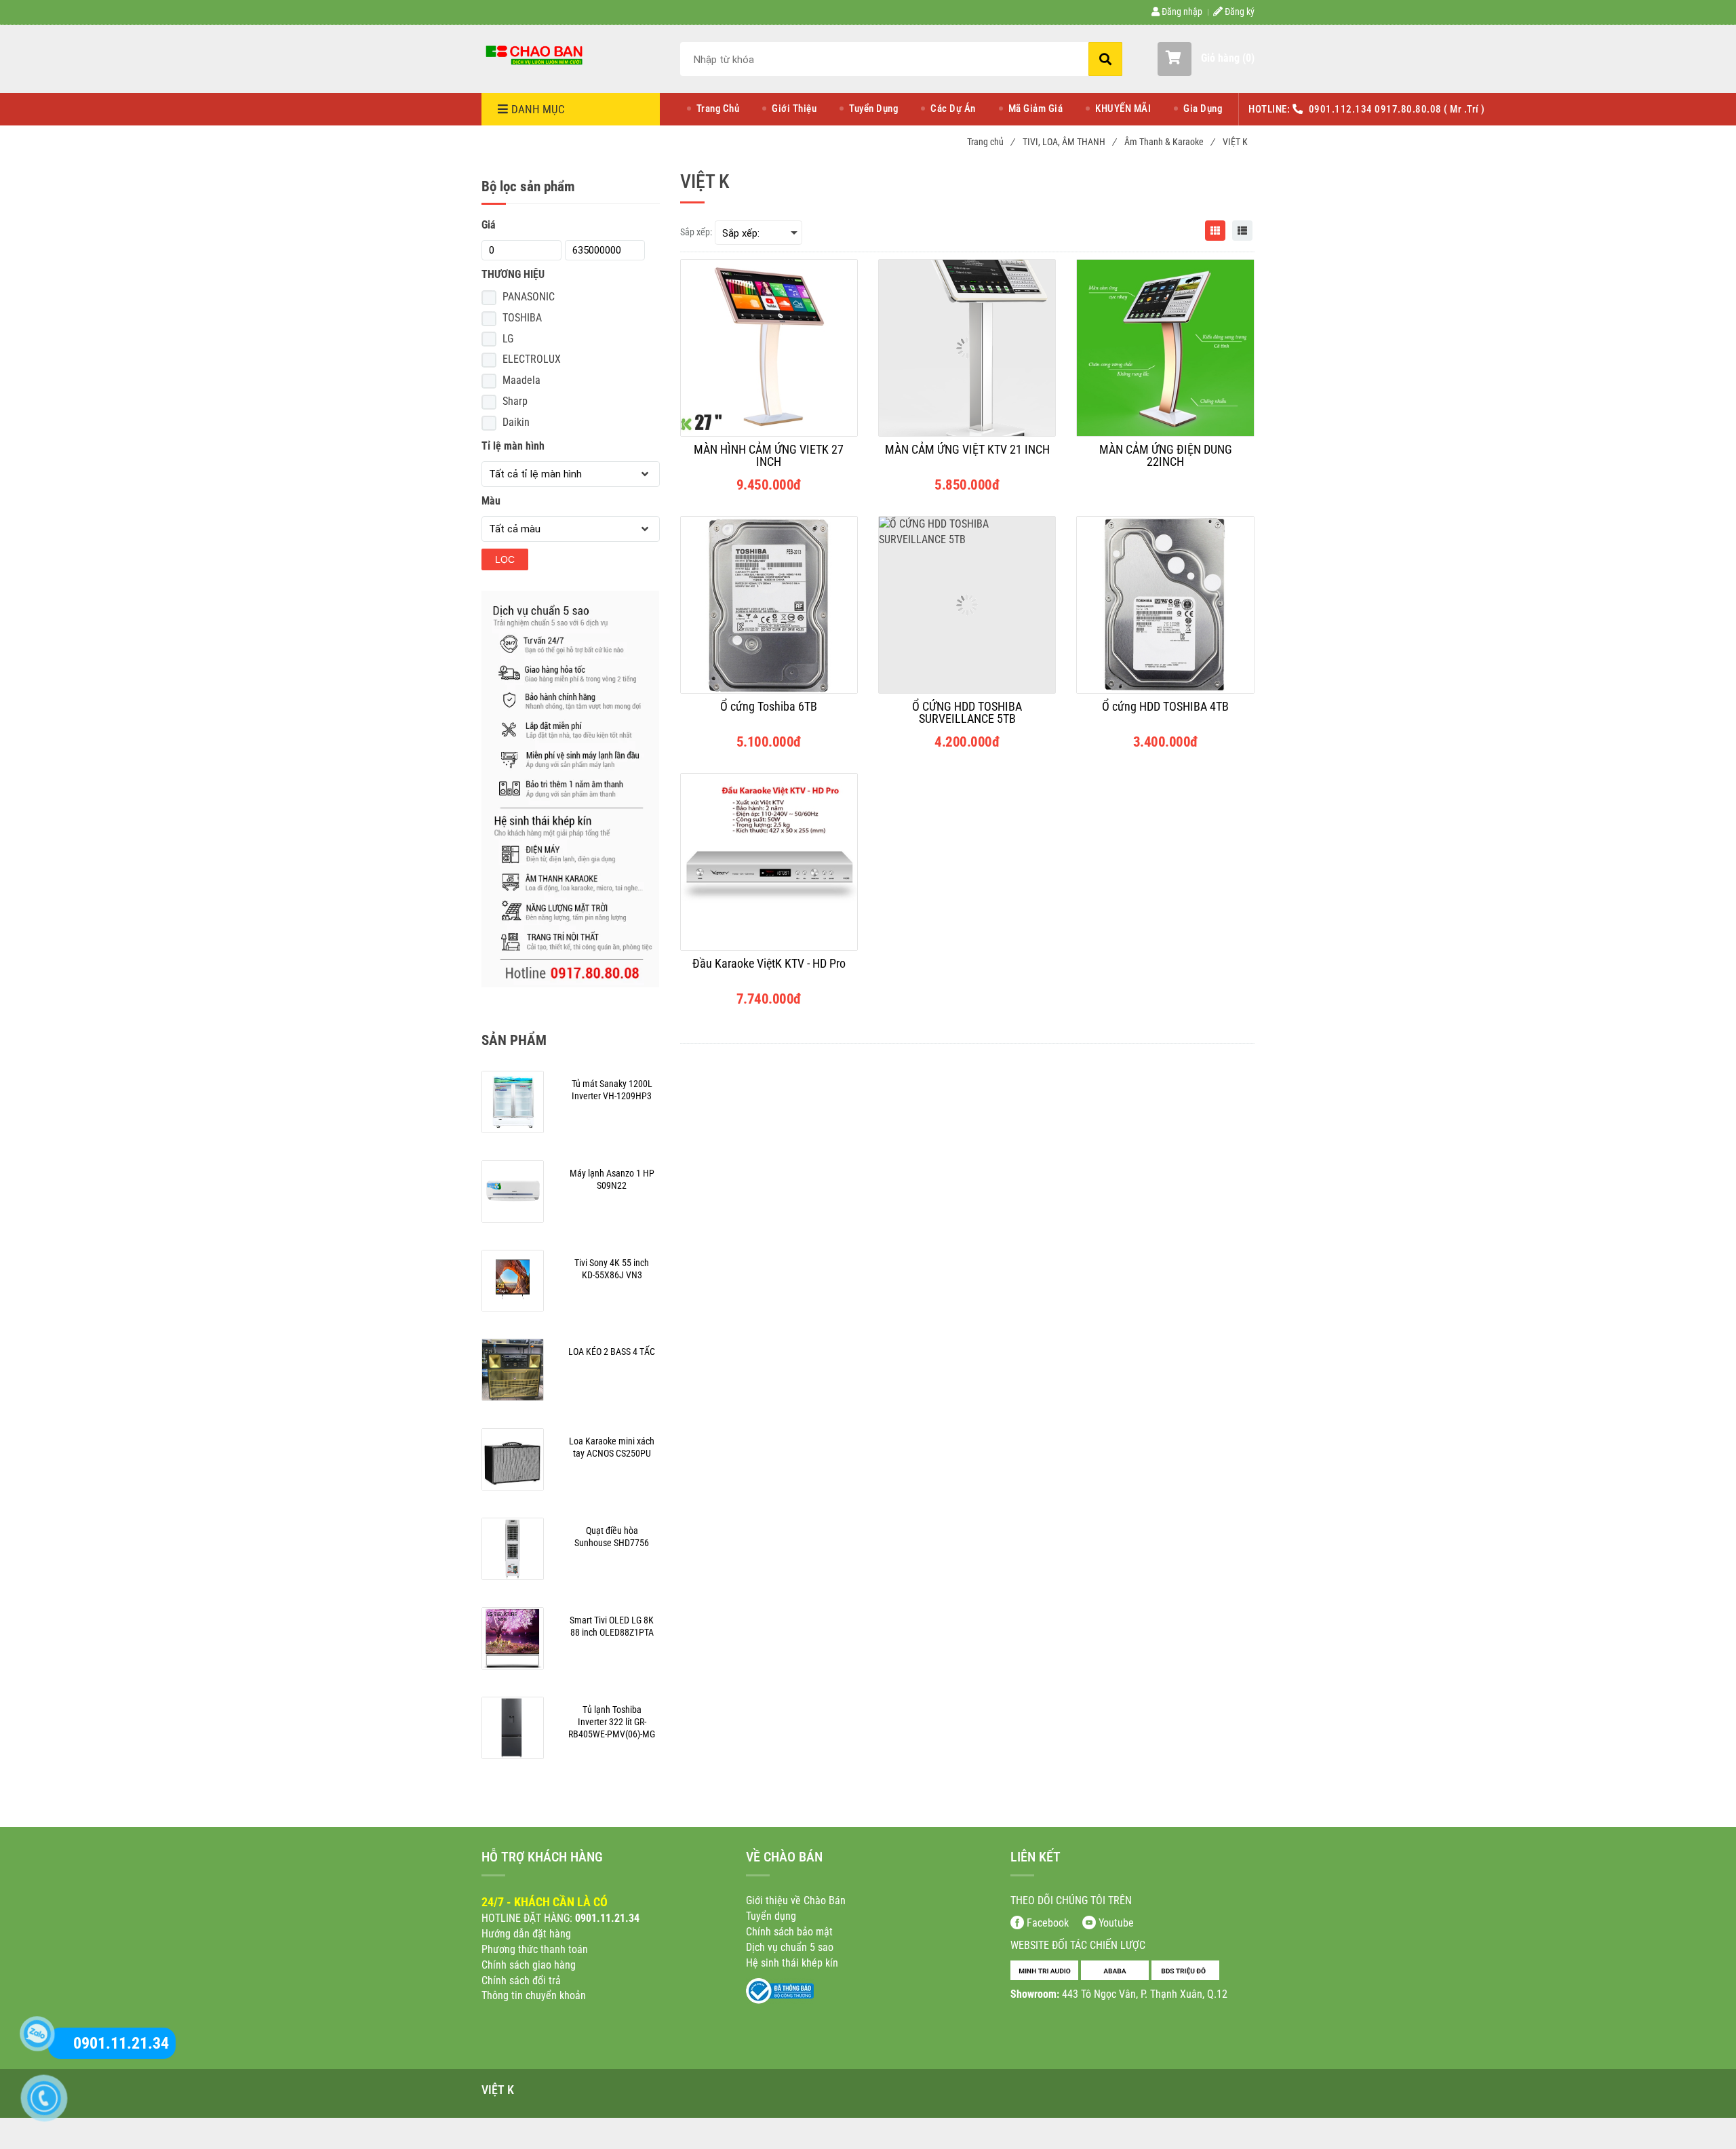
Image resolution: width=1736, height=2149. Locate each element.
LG (508, 339)
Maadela (521, 380)
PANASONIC (529, 297)
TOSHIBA (522, 318)
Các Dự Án (953, 109)
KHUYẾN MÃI (1123, 109)
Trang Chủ (718, 109)
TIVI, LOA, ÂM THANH (1069, 142)
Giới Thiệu (794, 109)
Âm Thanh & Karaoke (1169, 142)
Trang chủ (990, 142)
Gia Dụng (1203, 109)
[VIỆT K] (536, 54)
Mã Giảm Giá (1036, 109)
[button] (1206, 59)
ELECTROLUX (532, 359)
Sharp (515, 401)
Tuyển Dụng (873, 109)
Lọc (505, 559)
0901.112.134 (1342, 109)
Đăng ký (1239, 12)
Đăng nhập (1181, 12)
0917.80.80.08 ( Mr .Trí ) (1430, 109)
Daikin (516, 422)
